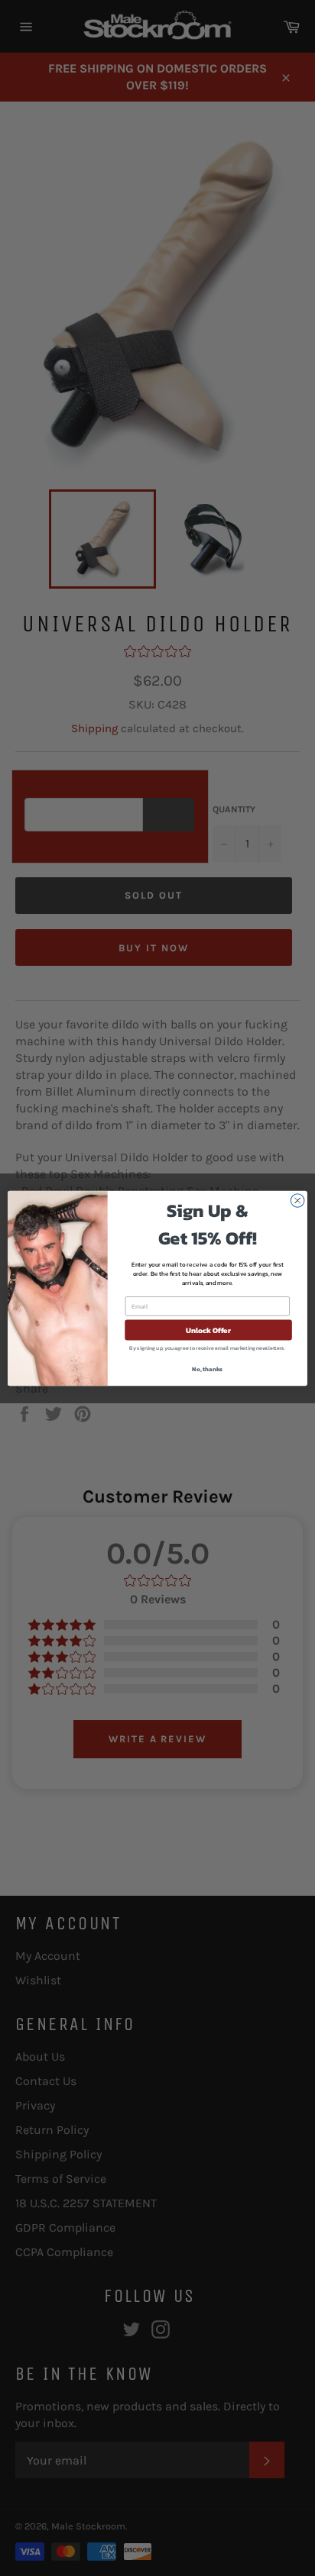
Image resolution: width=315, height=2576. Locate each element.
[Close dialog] (297, 1200)
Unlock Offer (208, 1330)
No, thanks (207, 1369)
